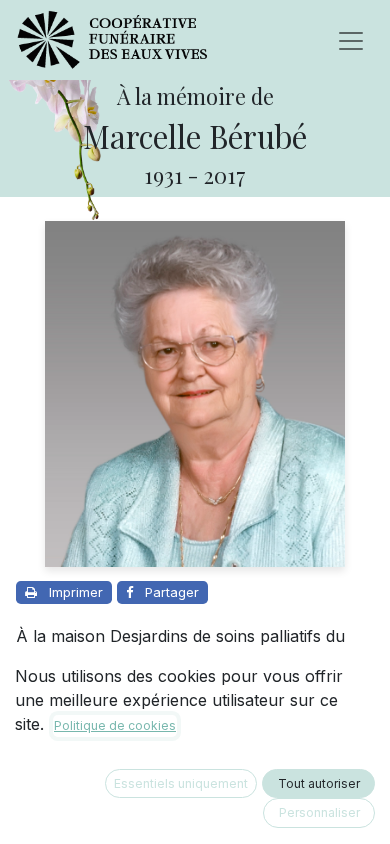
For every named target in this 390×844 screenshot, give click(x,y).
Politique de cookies (115, 725)
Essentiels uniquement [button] (181, 783)
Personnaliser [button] (319, 812)
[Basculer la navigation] (351, 40)
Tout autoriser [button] (319, 783)
